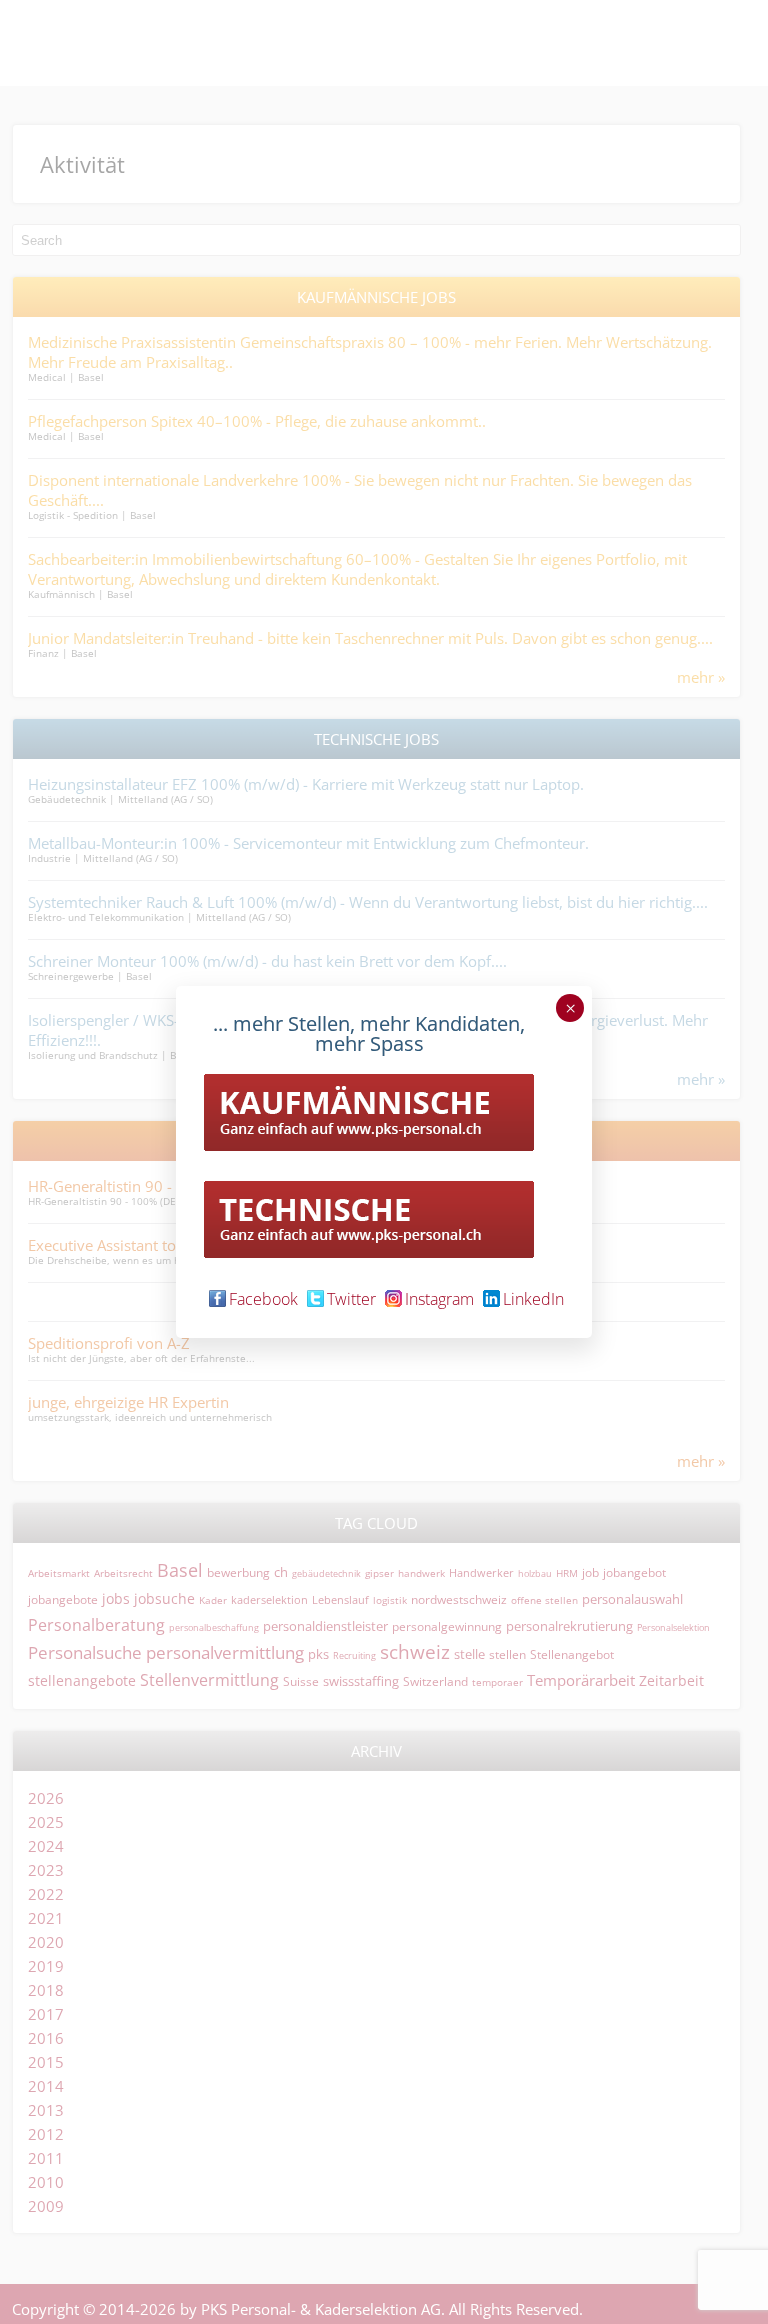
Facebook (263, 1299)
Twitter (351, 1299)
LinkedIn (533, 1299)
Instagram (439, 1299)
